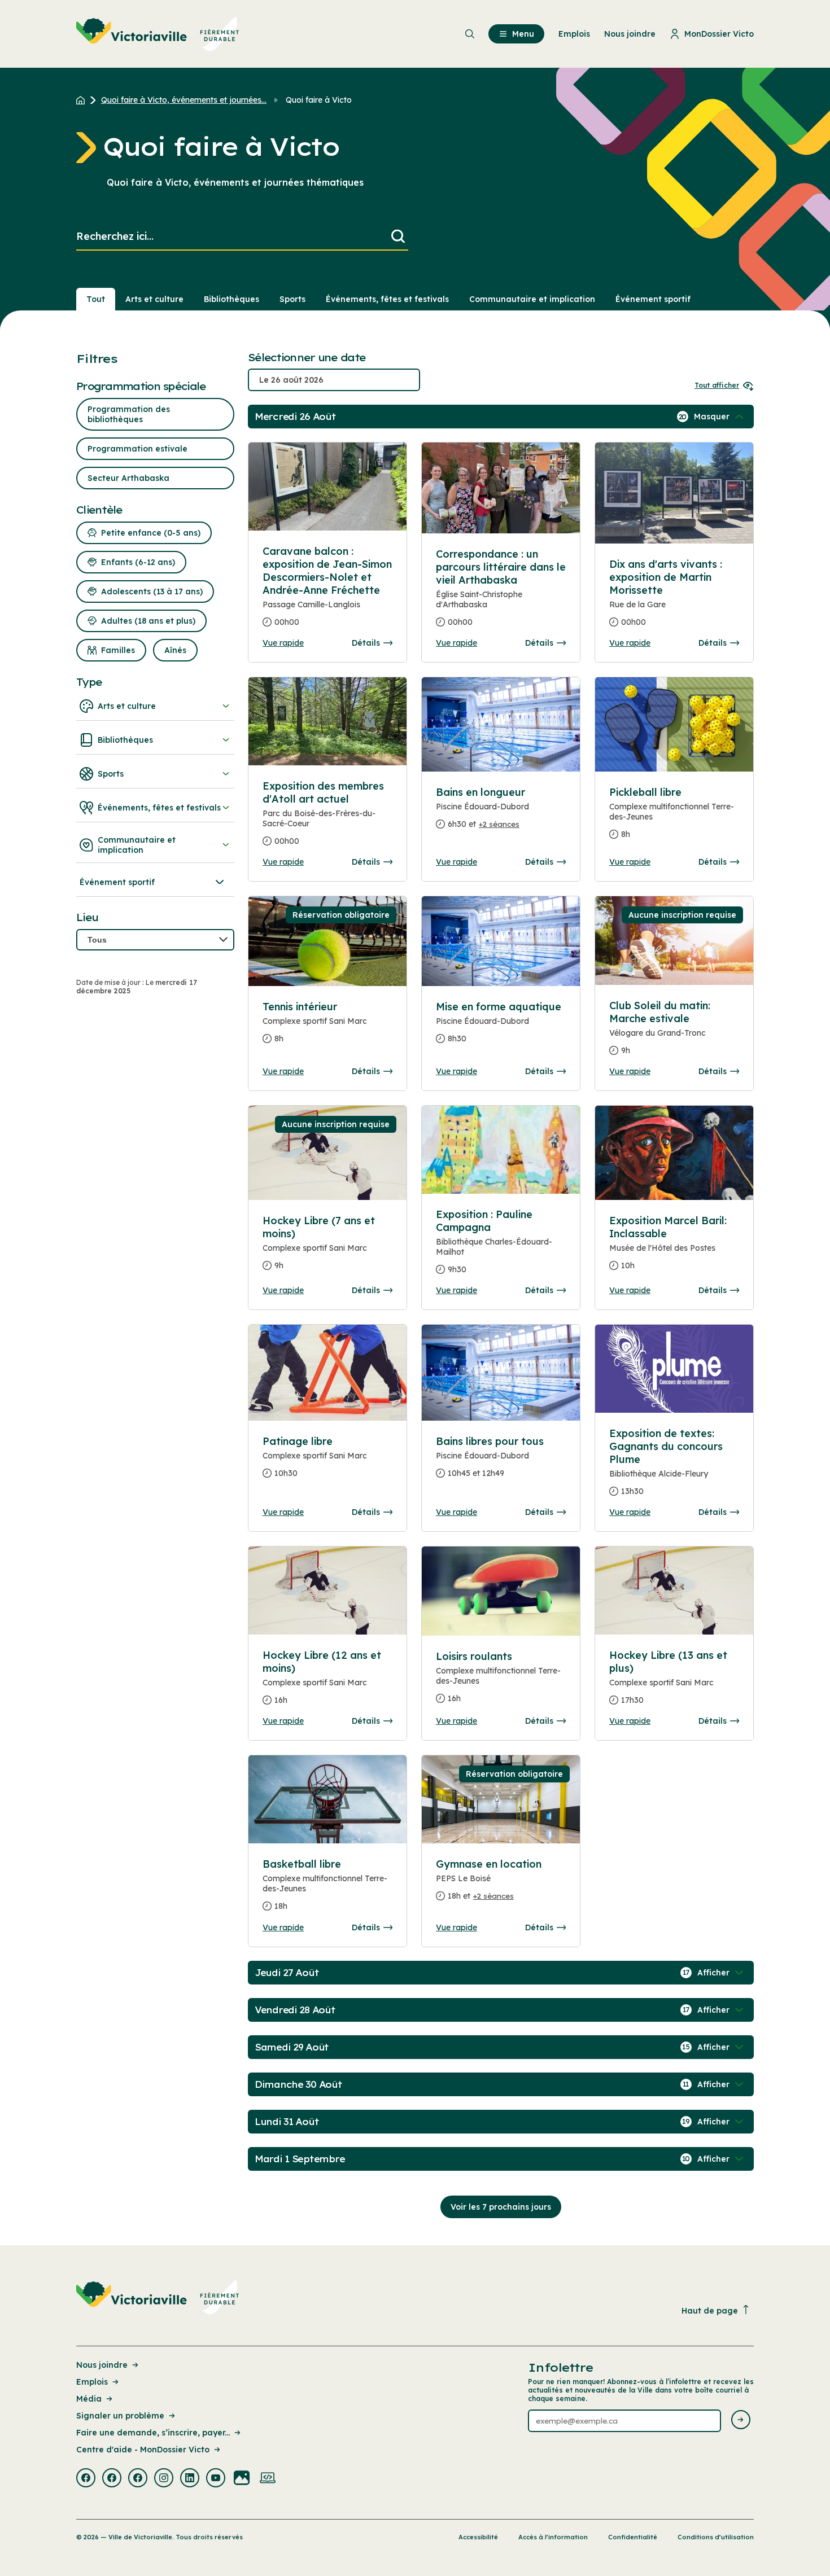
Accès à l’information (553, 2537)
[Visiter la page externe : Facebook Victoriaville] (86, 2479)
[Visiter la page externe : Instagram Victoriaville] (164, 2479)
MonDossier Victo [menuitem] (719, 34)
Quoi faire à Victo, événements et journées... (184, 100)
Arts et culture (154, 299)
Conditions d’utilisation (716, 2537)
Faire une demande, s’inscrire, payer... (153, 2433)
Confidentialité (633, 2537)
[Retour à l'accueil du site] (83, 100)
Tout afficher (717, 385)
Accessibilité (478, 2537)
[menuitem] (158, 34)
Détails (366, 643)
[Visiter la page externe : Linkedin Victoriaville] (190, 2479)
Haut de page (710, 2311)
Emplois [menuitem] (574, 34)
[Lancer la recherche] (398, 237)
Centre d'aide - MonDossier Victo (143, 2450)
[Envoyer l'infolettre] (741, 2421)
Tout (96, 299)
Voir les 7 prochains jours (501, 2207)
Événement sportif (653, 299)
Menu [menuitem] (523, 34)
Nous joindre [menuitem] (630, 34)
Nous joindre (102, 2365)
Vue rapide (283, 643)
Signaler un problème (120, 2416)
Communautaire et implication (532, 299)
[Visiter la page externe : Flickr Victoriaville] (242, 2479)
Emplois (92, 2382)
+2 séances (499, 824)
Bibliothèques (231, 299)
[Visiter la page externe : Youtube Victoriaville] (216, 2479)
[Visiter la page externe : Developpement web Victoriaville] (268, 2479)
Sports (292, 299)
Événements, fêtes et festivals (387, 299)
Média (89, 2399)
